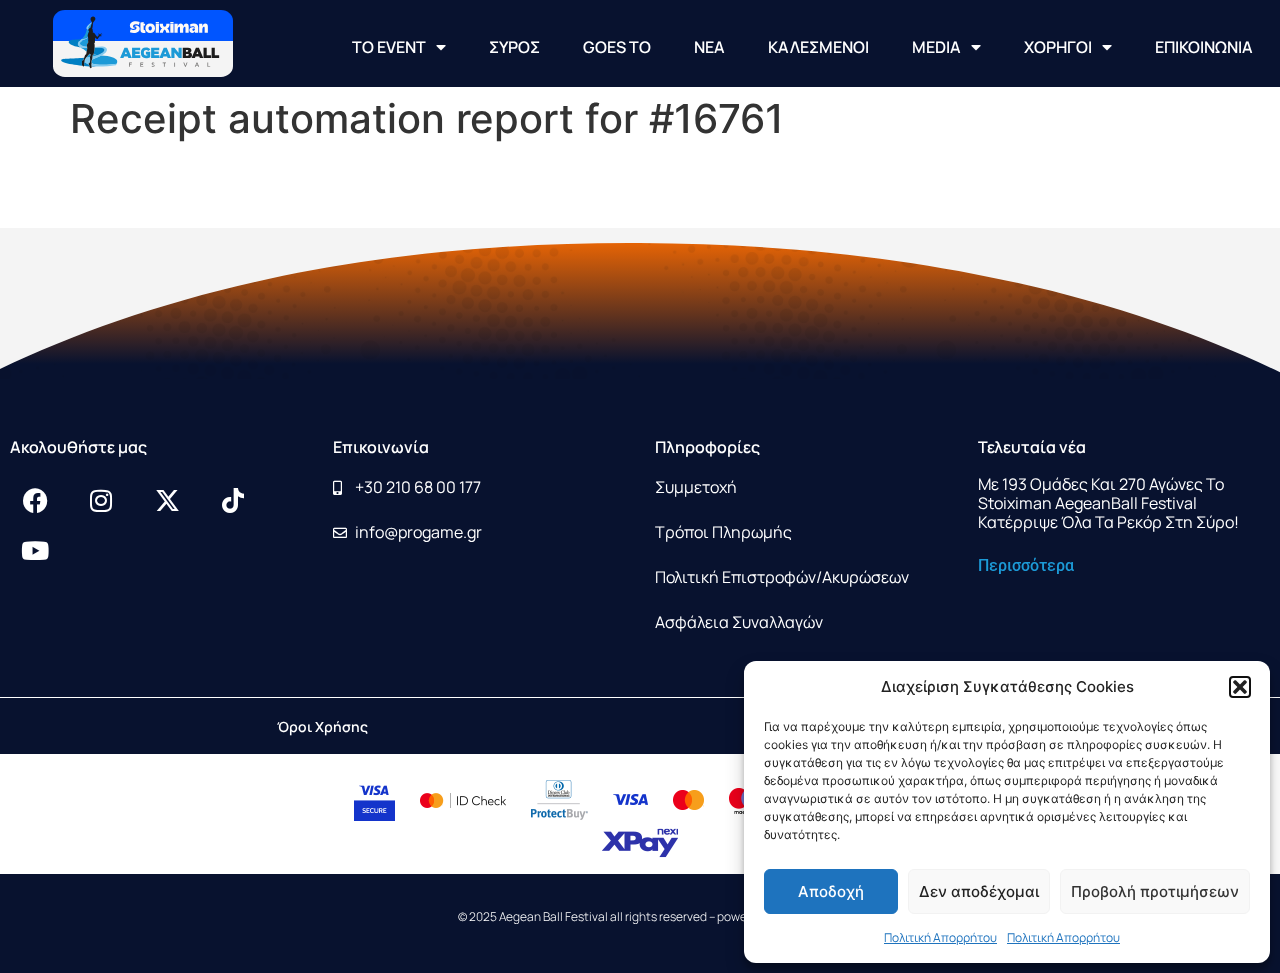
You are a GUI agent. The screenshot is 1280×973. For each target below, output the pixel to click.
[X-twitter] (167, 500)
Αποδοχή (831, 891)
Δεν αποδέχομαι (979, 891)
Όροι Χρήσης (322, 726)
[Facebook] (35, 500)
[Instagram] (101, 500)
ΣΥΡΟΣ (514, 47)
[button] (1240, 687)
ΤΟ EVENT (389, 47)
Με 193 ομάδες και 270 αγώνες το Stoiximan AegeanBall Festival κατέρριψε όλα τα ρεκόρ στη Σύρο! (1108, 503)
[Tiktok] (233, 500)
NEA (709, 47)
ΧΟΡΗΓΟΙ (1058, 47)
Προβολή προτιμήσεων (1155, 891)
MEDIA (936, 47)
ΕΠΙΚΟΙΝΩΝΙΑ (1204, 47)
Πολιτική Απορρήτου (940, 937)
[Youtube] (35, 550)
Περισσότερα (1026, 565)
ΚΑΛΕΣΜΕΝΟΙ (818, 47)
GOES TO (617, 47)
